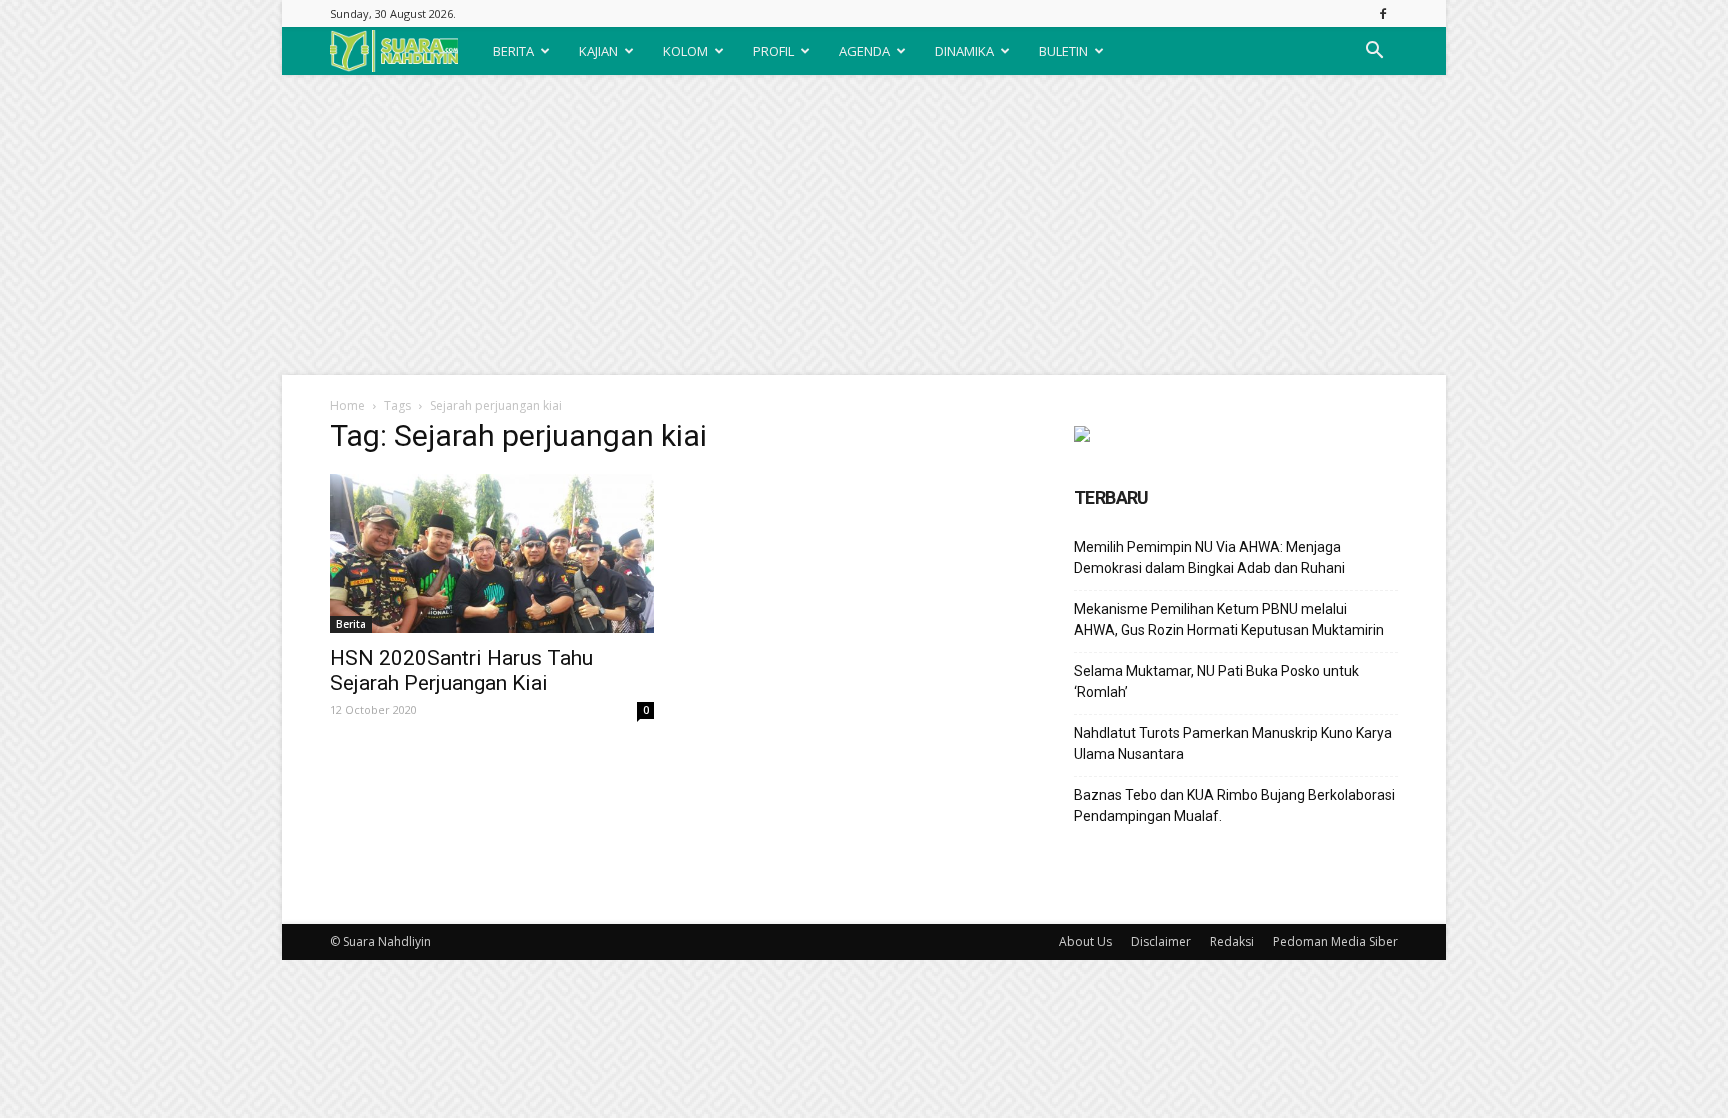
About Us (1085, 941)
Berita (351, 624)
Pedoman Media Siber (1335, 941)
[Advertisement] (864, 225)
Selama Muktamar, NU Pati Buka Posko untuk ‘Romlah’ (1216, 681)
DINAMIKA (964, 51)
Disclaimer (1161, 941)
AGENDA (864, 51)
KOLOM (685, 51)
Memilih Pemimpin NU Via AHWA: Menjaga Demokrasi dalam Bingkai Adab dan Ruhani (1209, 557)
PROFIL (773, 51)
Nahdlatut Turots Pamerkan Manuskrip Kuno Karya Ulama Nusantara (1233, 743)
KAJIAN (598, 51)
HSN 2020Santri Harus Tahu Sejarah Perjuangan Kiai (461, 670)
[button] (1374, 51)
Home (347, 405)
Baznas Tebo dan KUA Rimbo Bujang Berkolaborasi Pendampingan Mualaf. (1234, 805)
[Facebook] (1383, 13)
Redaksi (1232, 941)
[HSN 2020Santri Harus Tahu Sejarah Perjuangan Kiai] (492, 553)
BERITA (513, 51)
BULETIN (1063, 51)
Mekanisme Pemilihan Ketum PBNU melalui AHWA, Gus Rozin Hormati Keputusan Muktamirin (1229, 619)
